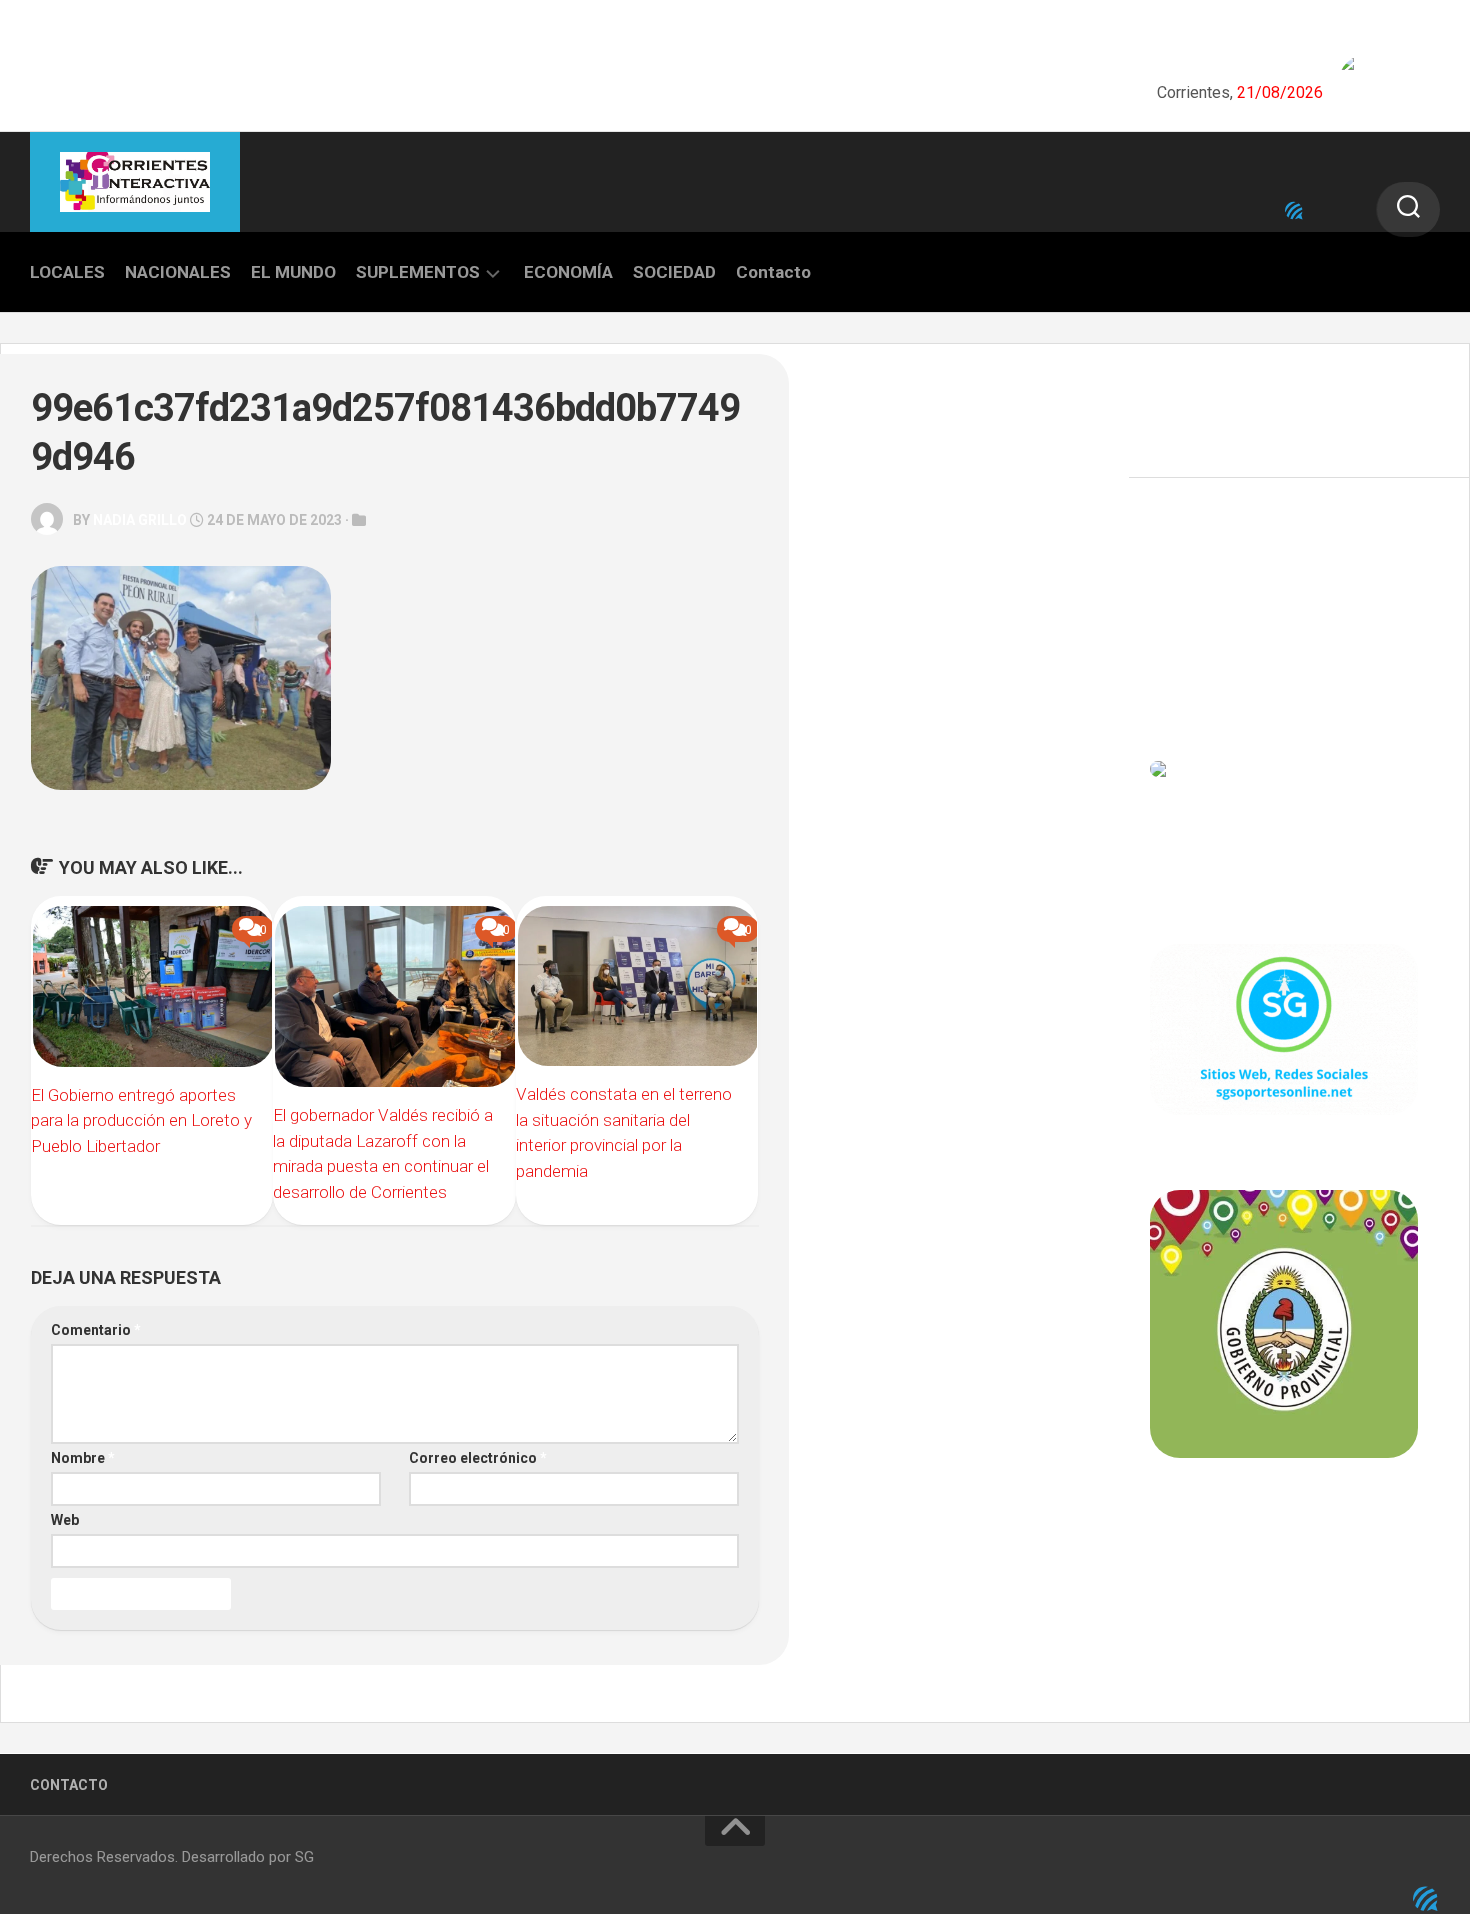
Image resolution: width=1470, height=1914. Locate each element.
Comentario (96, 1330)
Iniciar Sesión (1195, 681)
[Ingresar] (1294, 211)
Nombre (83, 1458)
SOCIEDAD (674, 272)
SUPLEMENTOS (418, 272)
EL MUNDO (293, 272)
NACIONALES (178, 272)
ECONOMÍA (568, 272)
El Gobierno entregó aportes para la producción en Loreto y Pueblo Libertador (141, 1120)
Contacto (773, 272)
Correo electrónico (478, 1458)
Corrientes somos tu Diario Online (1282, 1597)
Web (65, 1520)
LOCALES (67, 272)
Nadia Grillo (140, 520)
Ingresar (1178, 593)
